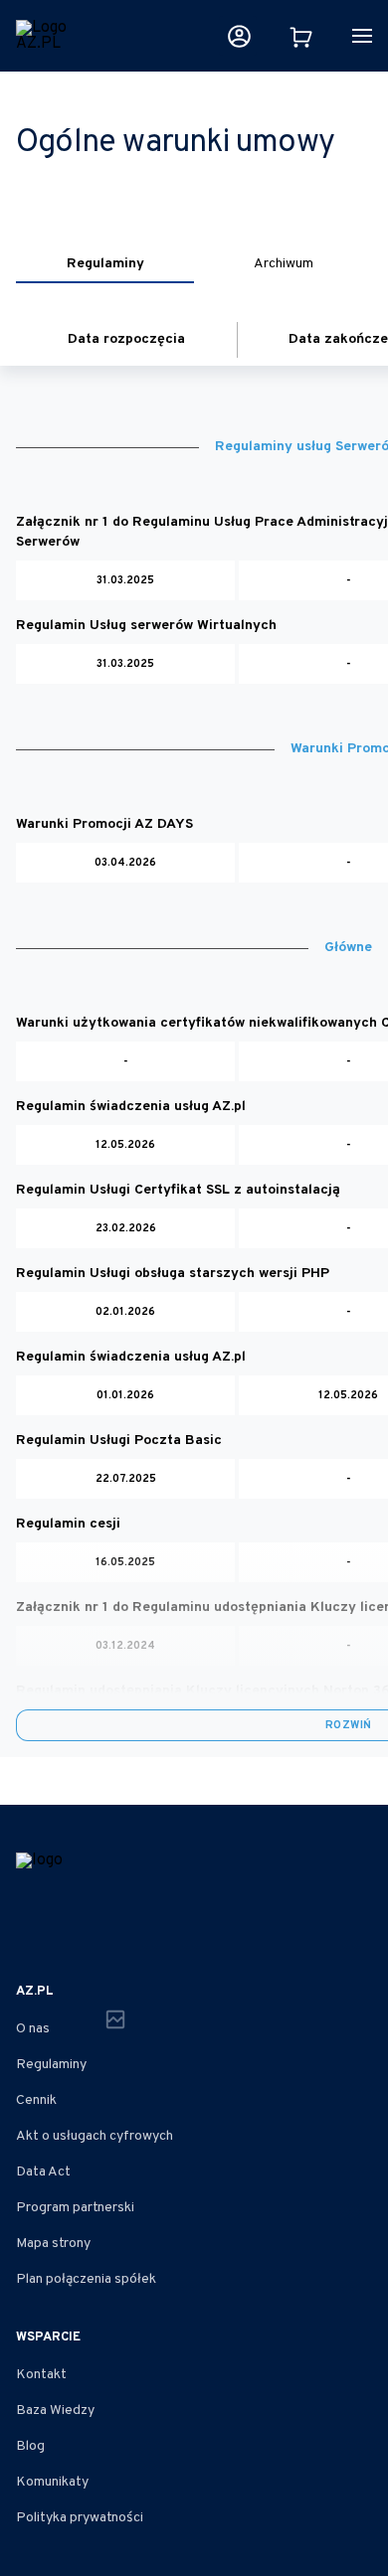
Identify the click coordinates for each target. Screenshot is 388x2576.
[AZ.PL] (43, 36)
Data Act (43, 2172)
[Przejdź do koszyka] (300, 36)
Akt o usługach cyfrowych (95, 2136)
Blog (30, 2446)
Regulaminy (105, 264)
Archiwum (284, 264)
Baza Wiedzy (55, 2411)
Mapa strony (53, 2244)
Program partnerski (75, 2208)
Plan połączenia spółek (86, 2279)
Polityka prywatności (80, 2518)
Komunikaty (52, 2482)
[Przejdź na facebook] (28, 1932)
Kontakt (41, 2375)
